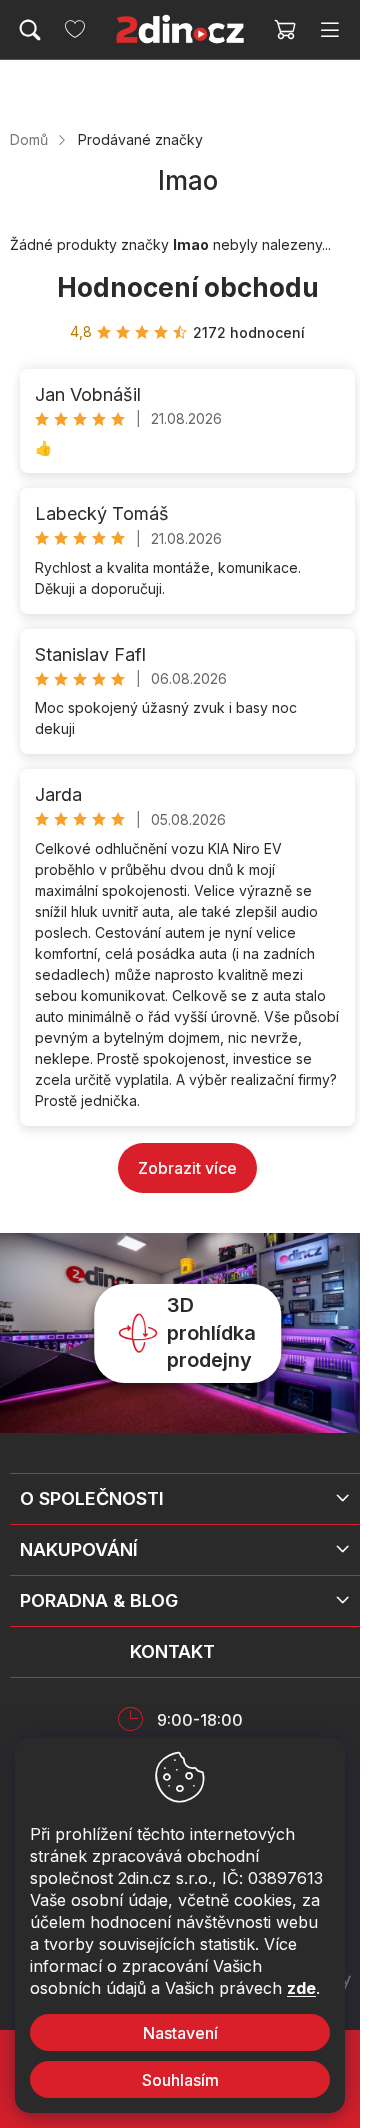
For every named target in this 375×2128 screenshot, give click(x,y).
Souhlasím (180, 2080)
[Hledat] (30, 30)
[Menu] (330, 30)
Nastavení (180, 2033)
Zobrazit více (187, 1168)
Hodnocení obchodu (188, 287)
